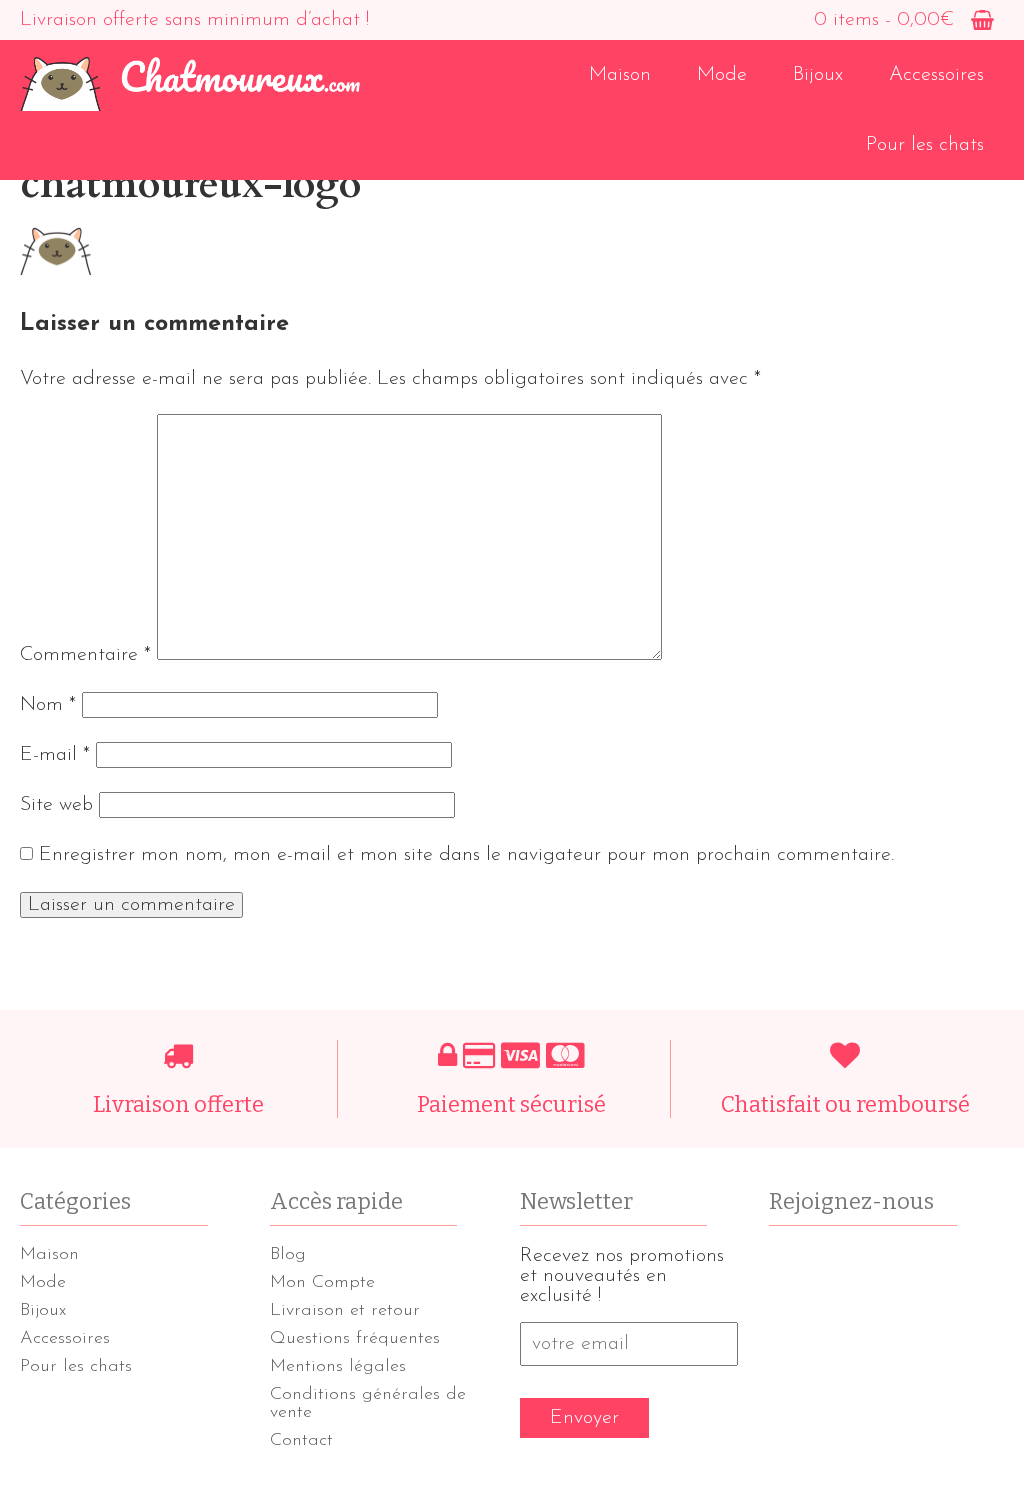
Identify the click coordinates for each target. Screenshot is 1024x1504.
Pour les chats (925, 145)
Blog (288, 1255)
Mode (722, 75)
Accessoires (936, 75)
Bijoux (818, 75)
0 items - (884, 20)
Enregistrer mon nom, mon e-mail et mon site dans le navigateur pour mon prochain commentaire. (466, 855)
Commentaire (85, 655)
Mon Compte (322, 1283)
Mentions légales (338, 1367)
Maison (620, 75)
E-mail (55, 755)
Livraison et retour (345, 1311)
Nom (48, 705)
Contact (301, 1441)
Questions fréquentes (355, 1339)
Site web (56, 805)
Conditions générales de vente (368, 1404)
